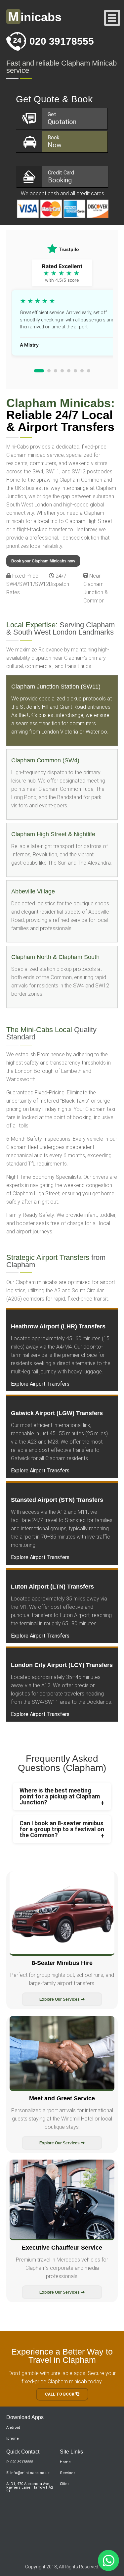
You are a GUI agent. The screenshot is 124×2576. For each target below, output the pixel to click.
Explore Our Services (60, 1999)
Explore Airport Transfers (40, 1384)
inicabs (35, 17)
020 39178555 (62, 41)
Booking (61, 177)
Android (13, 2428)
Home (65, 2462)
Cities (65, 2484)
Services (68, 2473)
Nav (112, 18)
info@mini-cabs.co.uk (30, 2473)
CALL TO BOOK (60, 2394)
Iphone (13, 2438)
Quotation (62, 119)
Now (55, 142)
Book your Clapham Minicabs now (43, 561)
